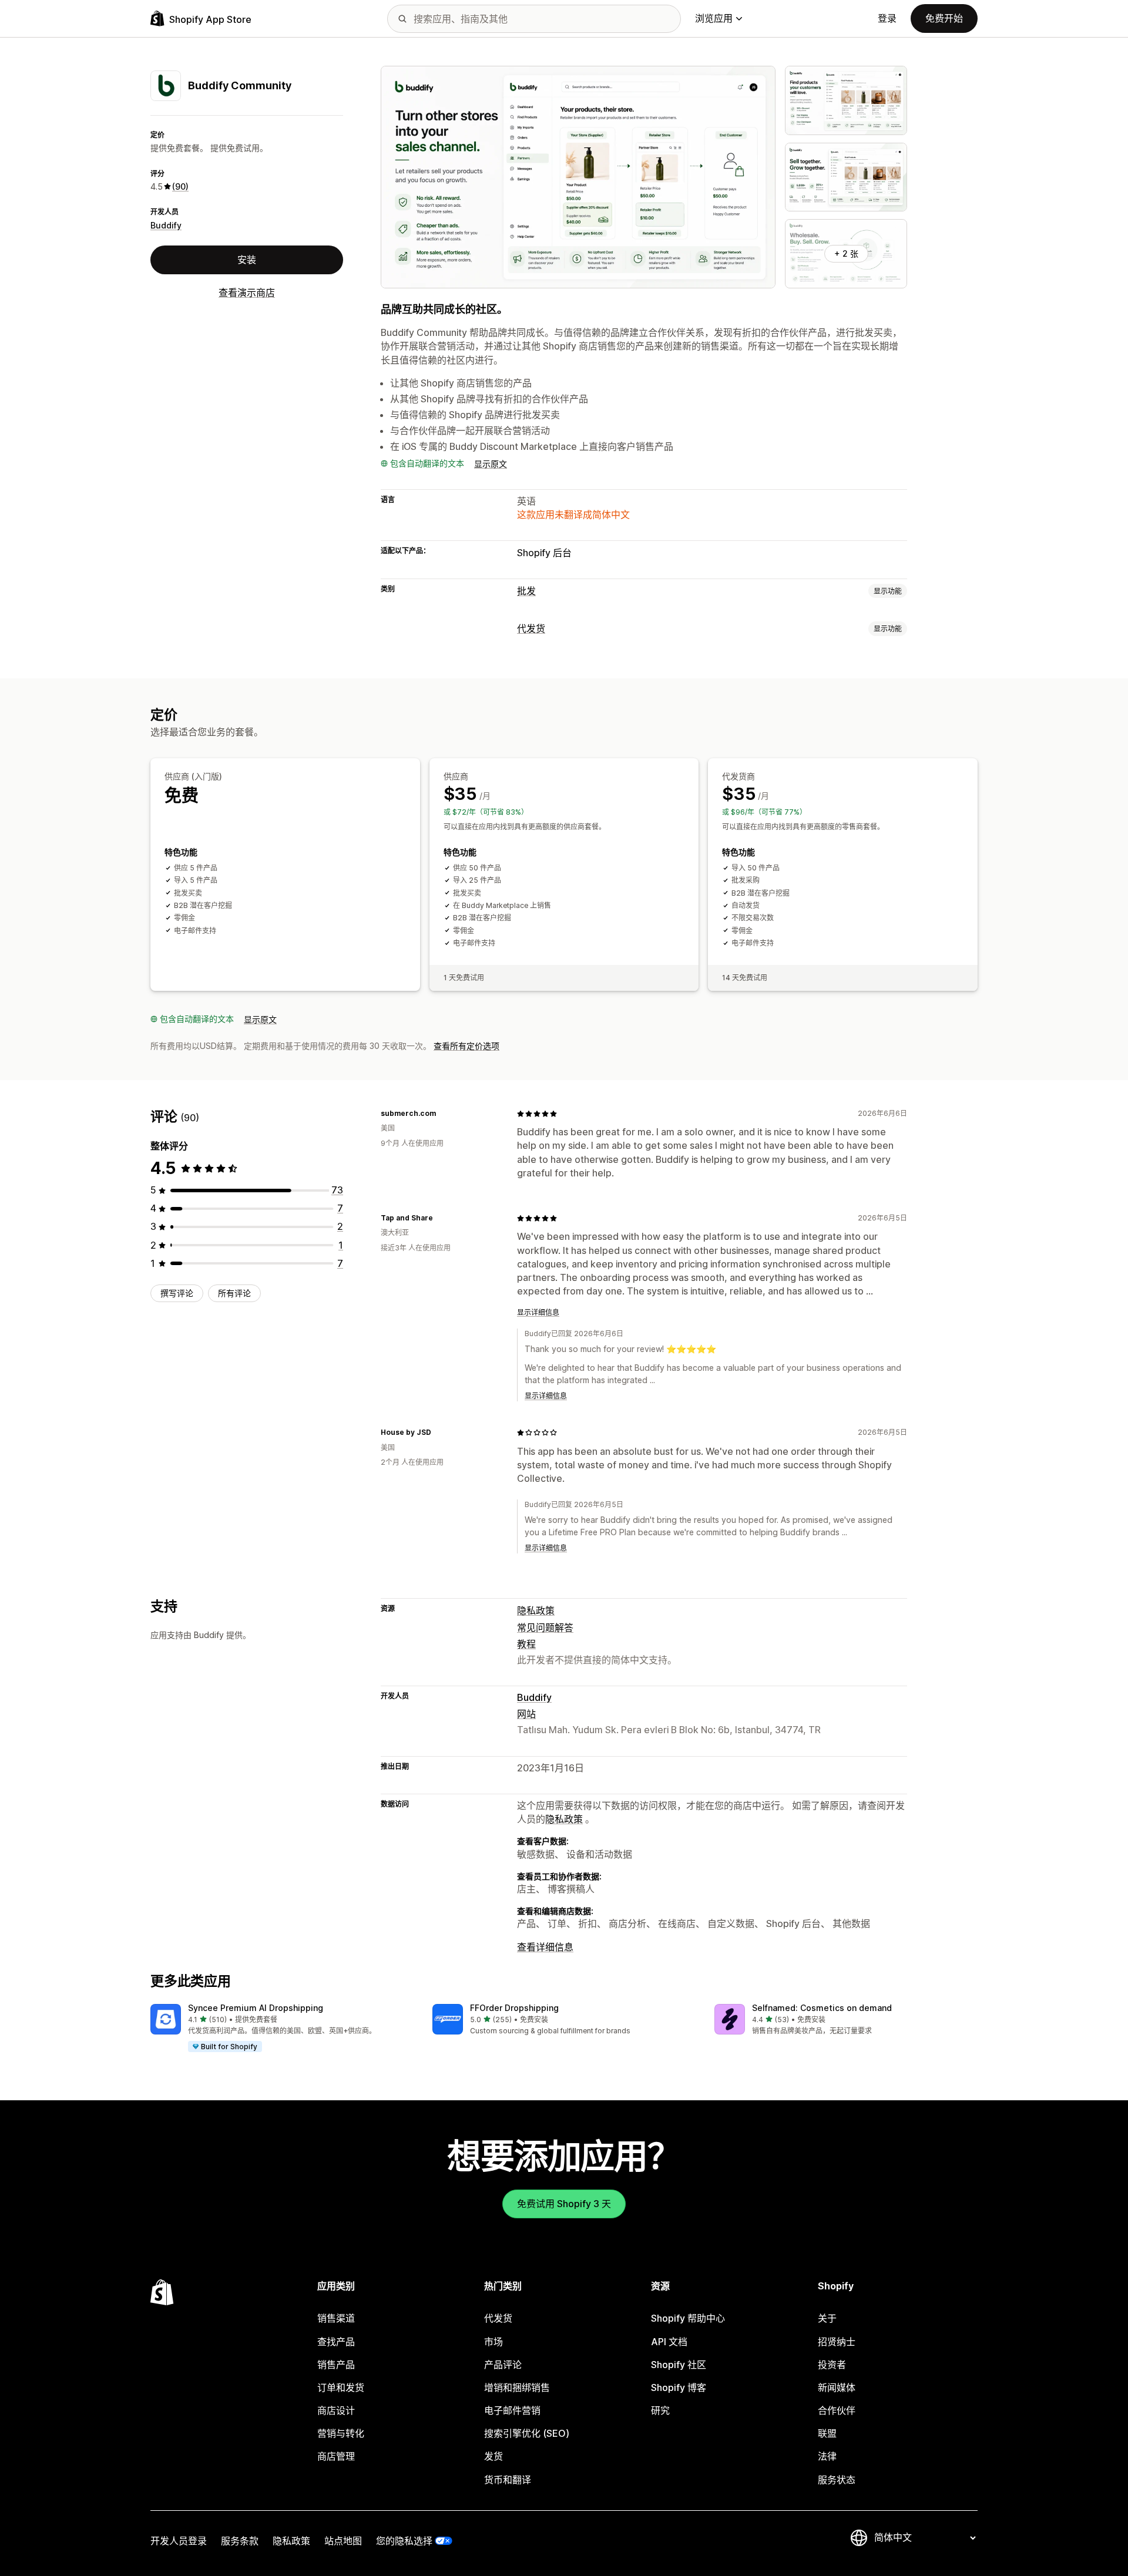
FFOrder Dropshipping (514, 2008)
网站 (526, 1714)
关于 (827, 2318)
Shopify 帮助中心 (688, 2318)
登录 (887, 18)
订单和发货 (341, 2387)
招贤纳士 (837, 2342)
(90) (180, 186)
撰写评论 (177, 1293)
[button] (282, 2029)
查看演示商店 (247, 292)
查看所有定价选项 (466, 1046)
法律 (827, 2456)
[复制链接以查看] (443, 1114)
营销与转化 (341, 2433)
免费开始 (944, 18)
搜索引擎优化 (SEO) (527, 2433)
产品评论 (503, 2365)
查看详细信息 (545, 1947)
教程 (526, 1644)
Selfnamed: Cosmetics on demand (822, 2008)
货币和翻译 (508, 2480)
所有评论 (234, 1293)
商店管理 (336, 2456)
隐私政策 (536, 1610)
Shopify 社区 (679, 2365)
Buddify (166, 225)
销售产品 (336, 2365)
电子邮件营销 (512, 2410)
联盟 (827, 2433)
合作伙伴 (837, 2410)
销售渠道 (336, 2318)
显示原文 (491, 464)
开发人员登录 (179, 2541)
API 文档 (669, 2342)
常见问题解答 (545, 1627)
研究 (660, 2410)
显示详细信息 (538, 1312)
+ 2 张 (846, 253)
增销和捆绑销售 (517, 2387)
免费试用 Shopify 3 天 (564, 2204)
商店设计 (336, 2410)
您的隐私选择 (404, 2541)
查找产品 (336, 2342)
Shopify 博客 (679, 2387)
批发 (526, 591)
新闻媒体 (837, 2387)
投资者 (832, 2365)
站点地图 (343, 2541)
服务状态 (837, 2480)
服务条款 (240, 2541)
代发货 (531, 628)
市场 (493, 2342)
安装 (247, 260)
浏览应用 (714, 18)
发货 (493, 2456)
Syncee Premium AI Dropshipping (256, 2008)
